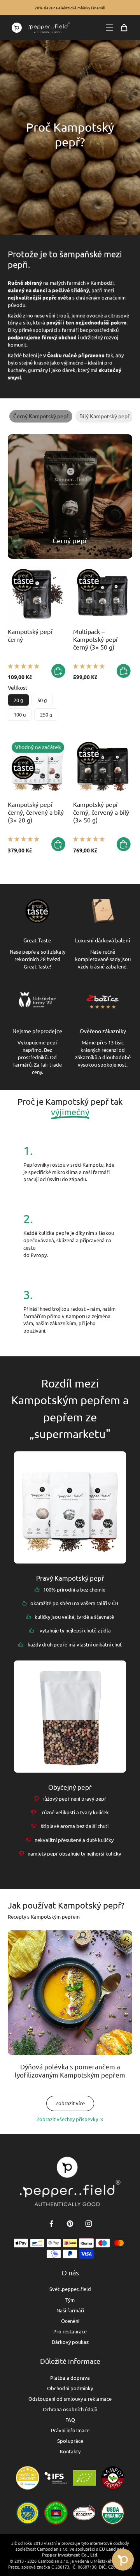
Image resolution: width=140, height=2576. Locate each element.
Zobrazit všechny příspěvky (67, 2119)
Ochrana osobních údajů (70, 2409)
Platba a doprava (70, 2378)
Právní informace (70, 2430)
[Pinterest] (70, 2224)
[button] (24, 666)
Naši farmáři (70, 2310)
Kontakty (70, 2451)
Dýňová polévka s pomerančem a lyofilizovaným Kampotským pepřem (70, 2071)
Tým (70, 2300)
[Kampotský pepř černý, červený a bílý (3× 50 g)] (103, 768)
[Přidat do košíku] (58, 671)
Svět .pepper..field (70, 2289)
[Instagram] (89, 2224)
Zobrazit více (70, 2103)
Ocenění (70, 2321)
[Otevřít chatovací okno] (123, 2560)
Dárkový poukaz (70, 2342)
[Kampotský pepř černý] (37, 595)
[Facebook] (51, 2224)
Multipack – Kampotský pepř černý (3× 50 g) (96, 639)
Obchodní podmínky (70, 2388)
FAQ (70, 2420)
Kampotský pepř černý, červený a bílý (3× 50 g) (101, 812)
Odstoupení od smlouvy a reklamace (70, 2399)
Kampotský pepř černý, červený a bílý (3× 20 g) (36, 812)
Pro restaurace (70, 2331)
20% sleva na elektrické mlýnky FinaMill (70, 8)
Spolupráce (70, 2441)
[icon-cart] (124, 28)
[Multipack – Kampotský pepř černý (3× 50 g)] (103, 595)
